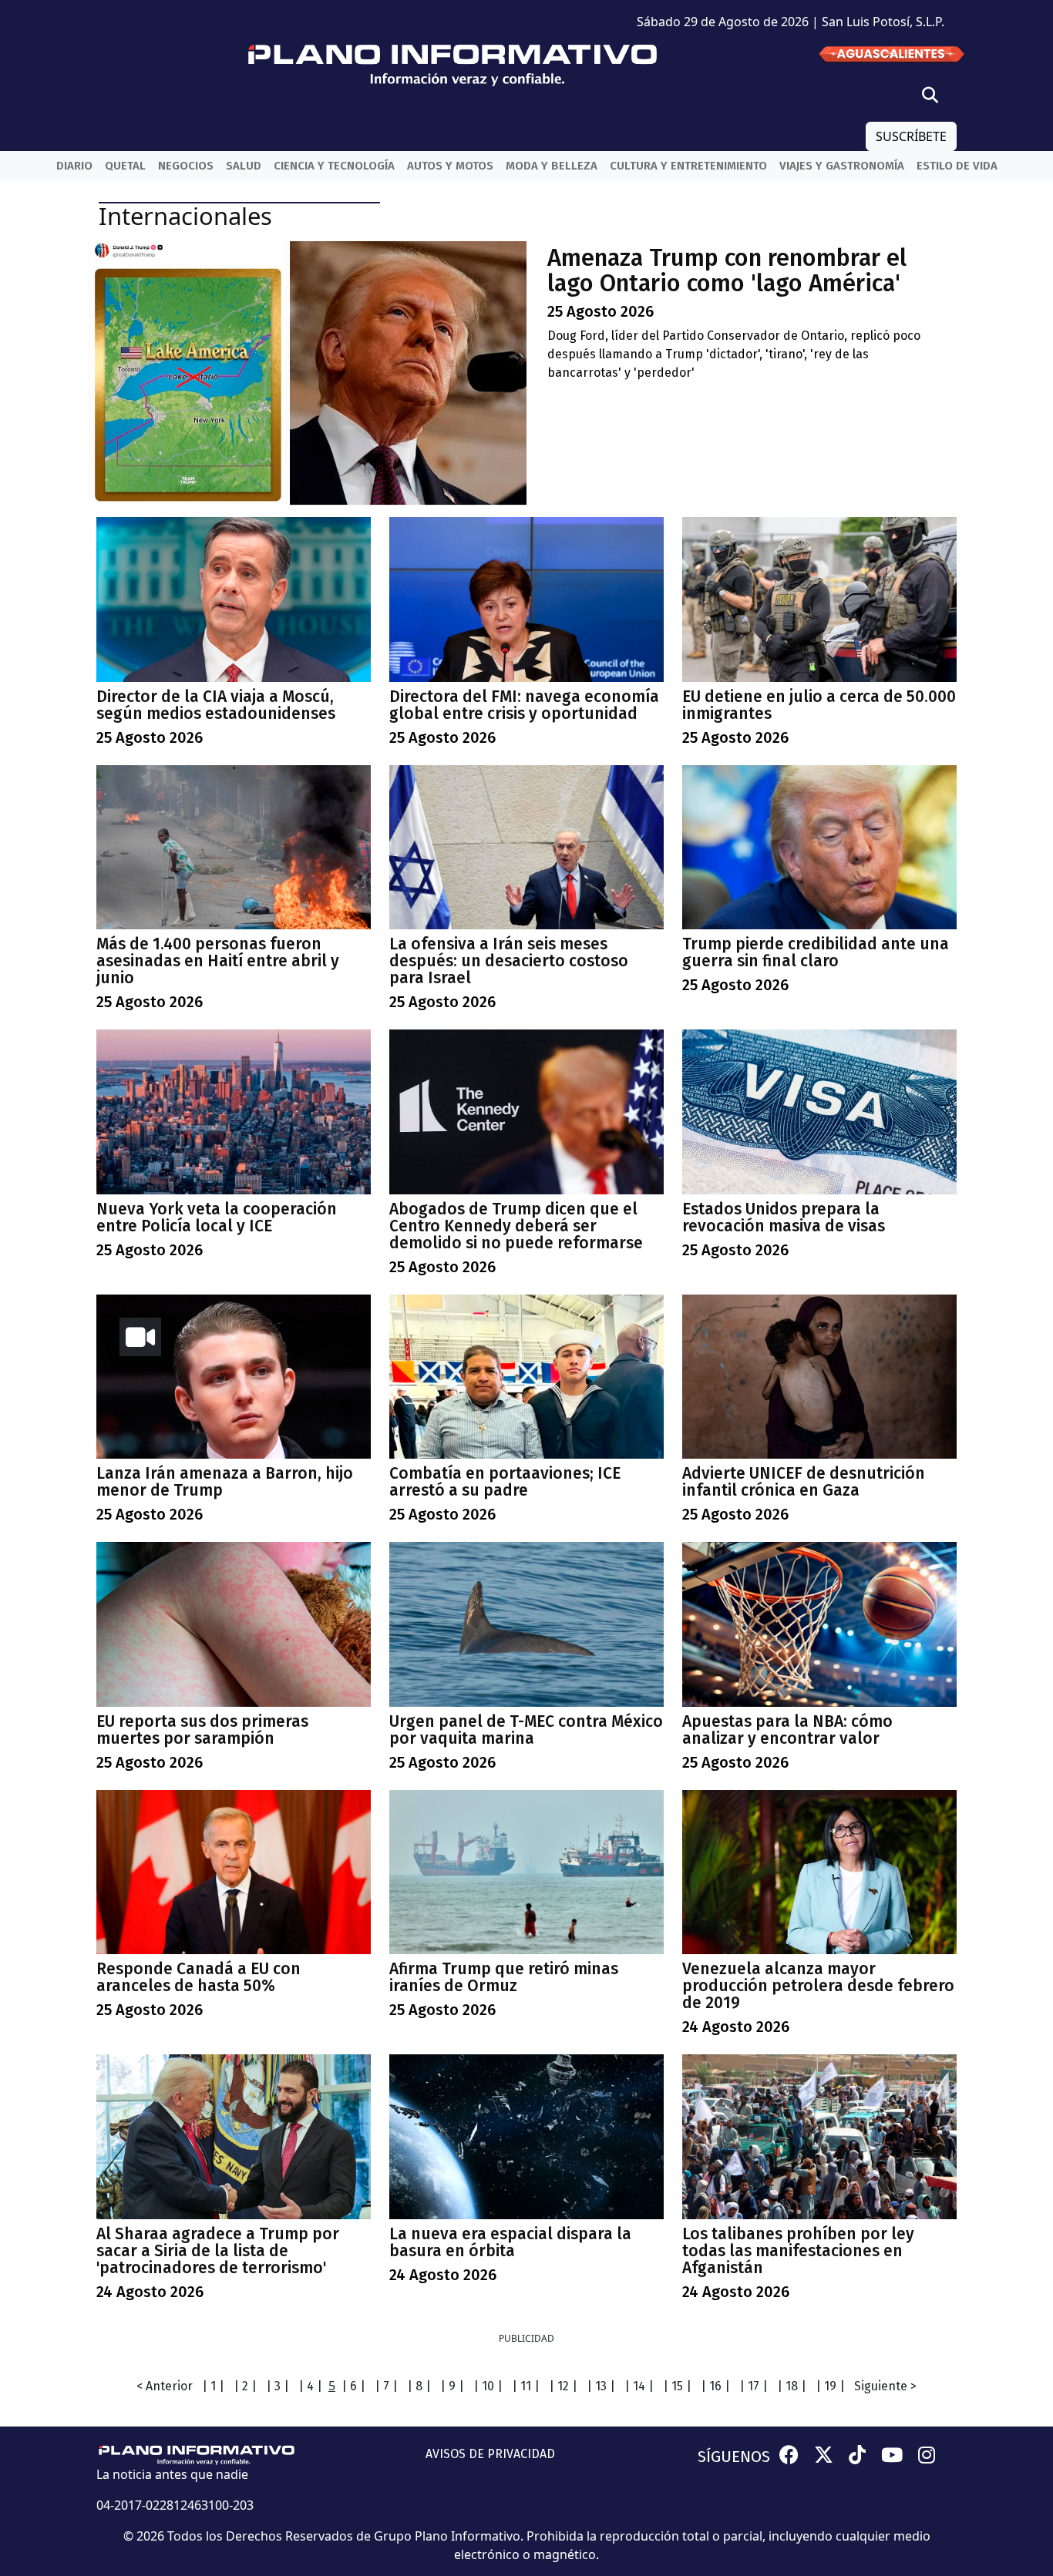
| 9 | (452, 2386)
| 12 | (563, 2386)
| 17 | (754, 2386)
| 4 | (310, 2386)
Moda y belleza (552, 166)
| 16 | (715, 2386)
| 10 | (488, 2386)
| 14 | (639, 2386)
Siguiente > (885, 2386)
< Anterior (165, 2386)
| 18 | (792, 2386)
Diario (74, 166)
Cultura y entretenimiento (688, 166)
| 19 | (830, 2386)
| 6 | (353, 2386)
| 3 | (278, 2386)
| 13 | (601, 2386)
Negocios (186, 166)
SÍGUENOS (734, 2457)
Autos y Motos (450, 166)
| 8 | (419, 2386)
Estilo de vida (957, 166)
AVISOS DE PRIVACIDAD (490, 2454)
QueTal (125, 166)
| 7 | (386, 2386)
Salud (244, 166)
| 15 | (677, 2386)
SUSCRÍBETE (911, 136)
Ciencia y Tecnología (334, 166)
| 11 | (526, 2386)
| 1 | (213, 2386)
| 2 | (245, 2386)
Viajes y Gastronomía (842, 166)
